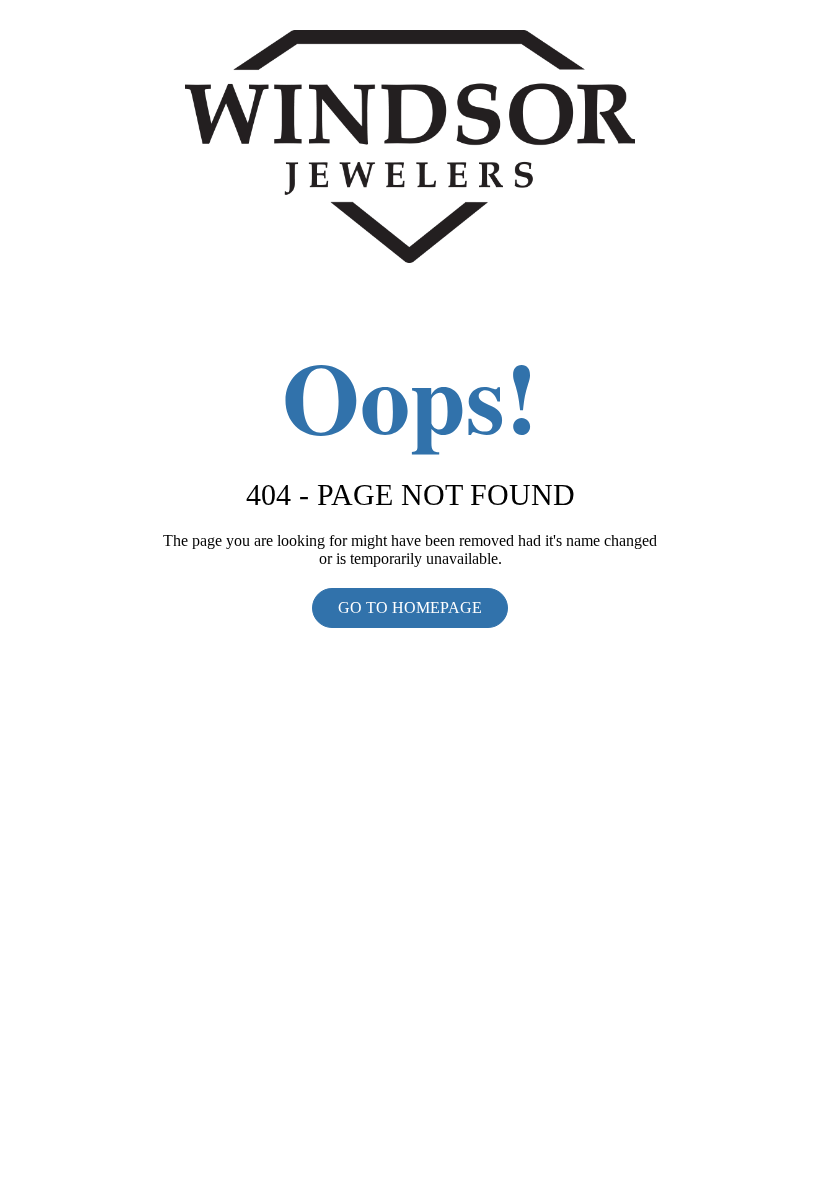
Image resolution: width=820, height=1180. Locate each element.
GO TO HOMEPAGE (410, 607)
